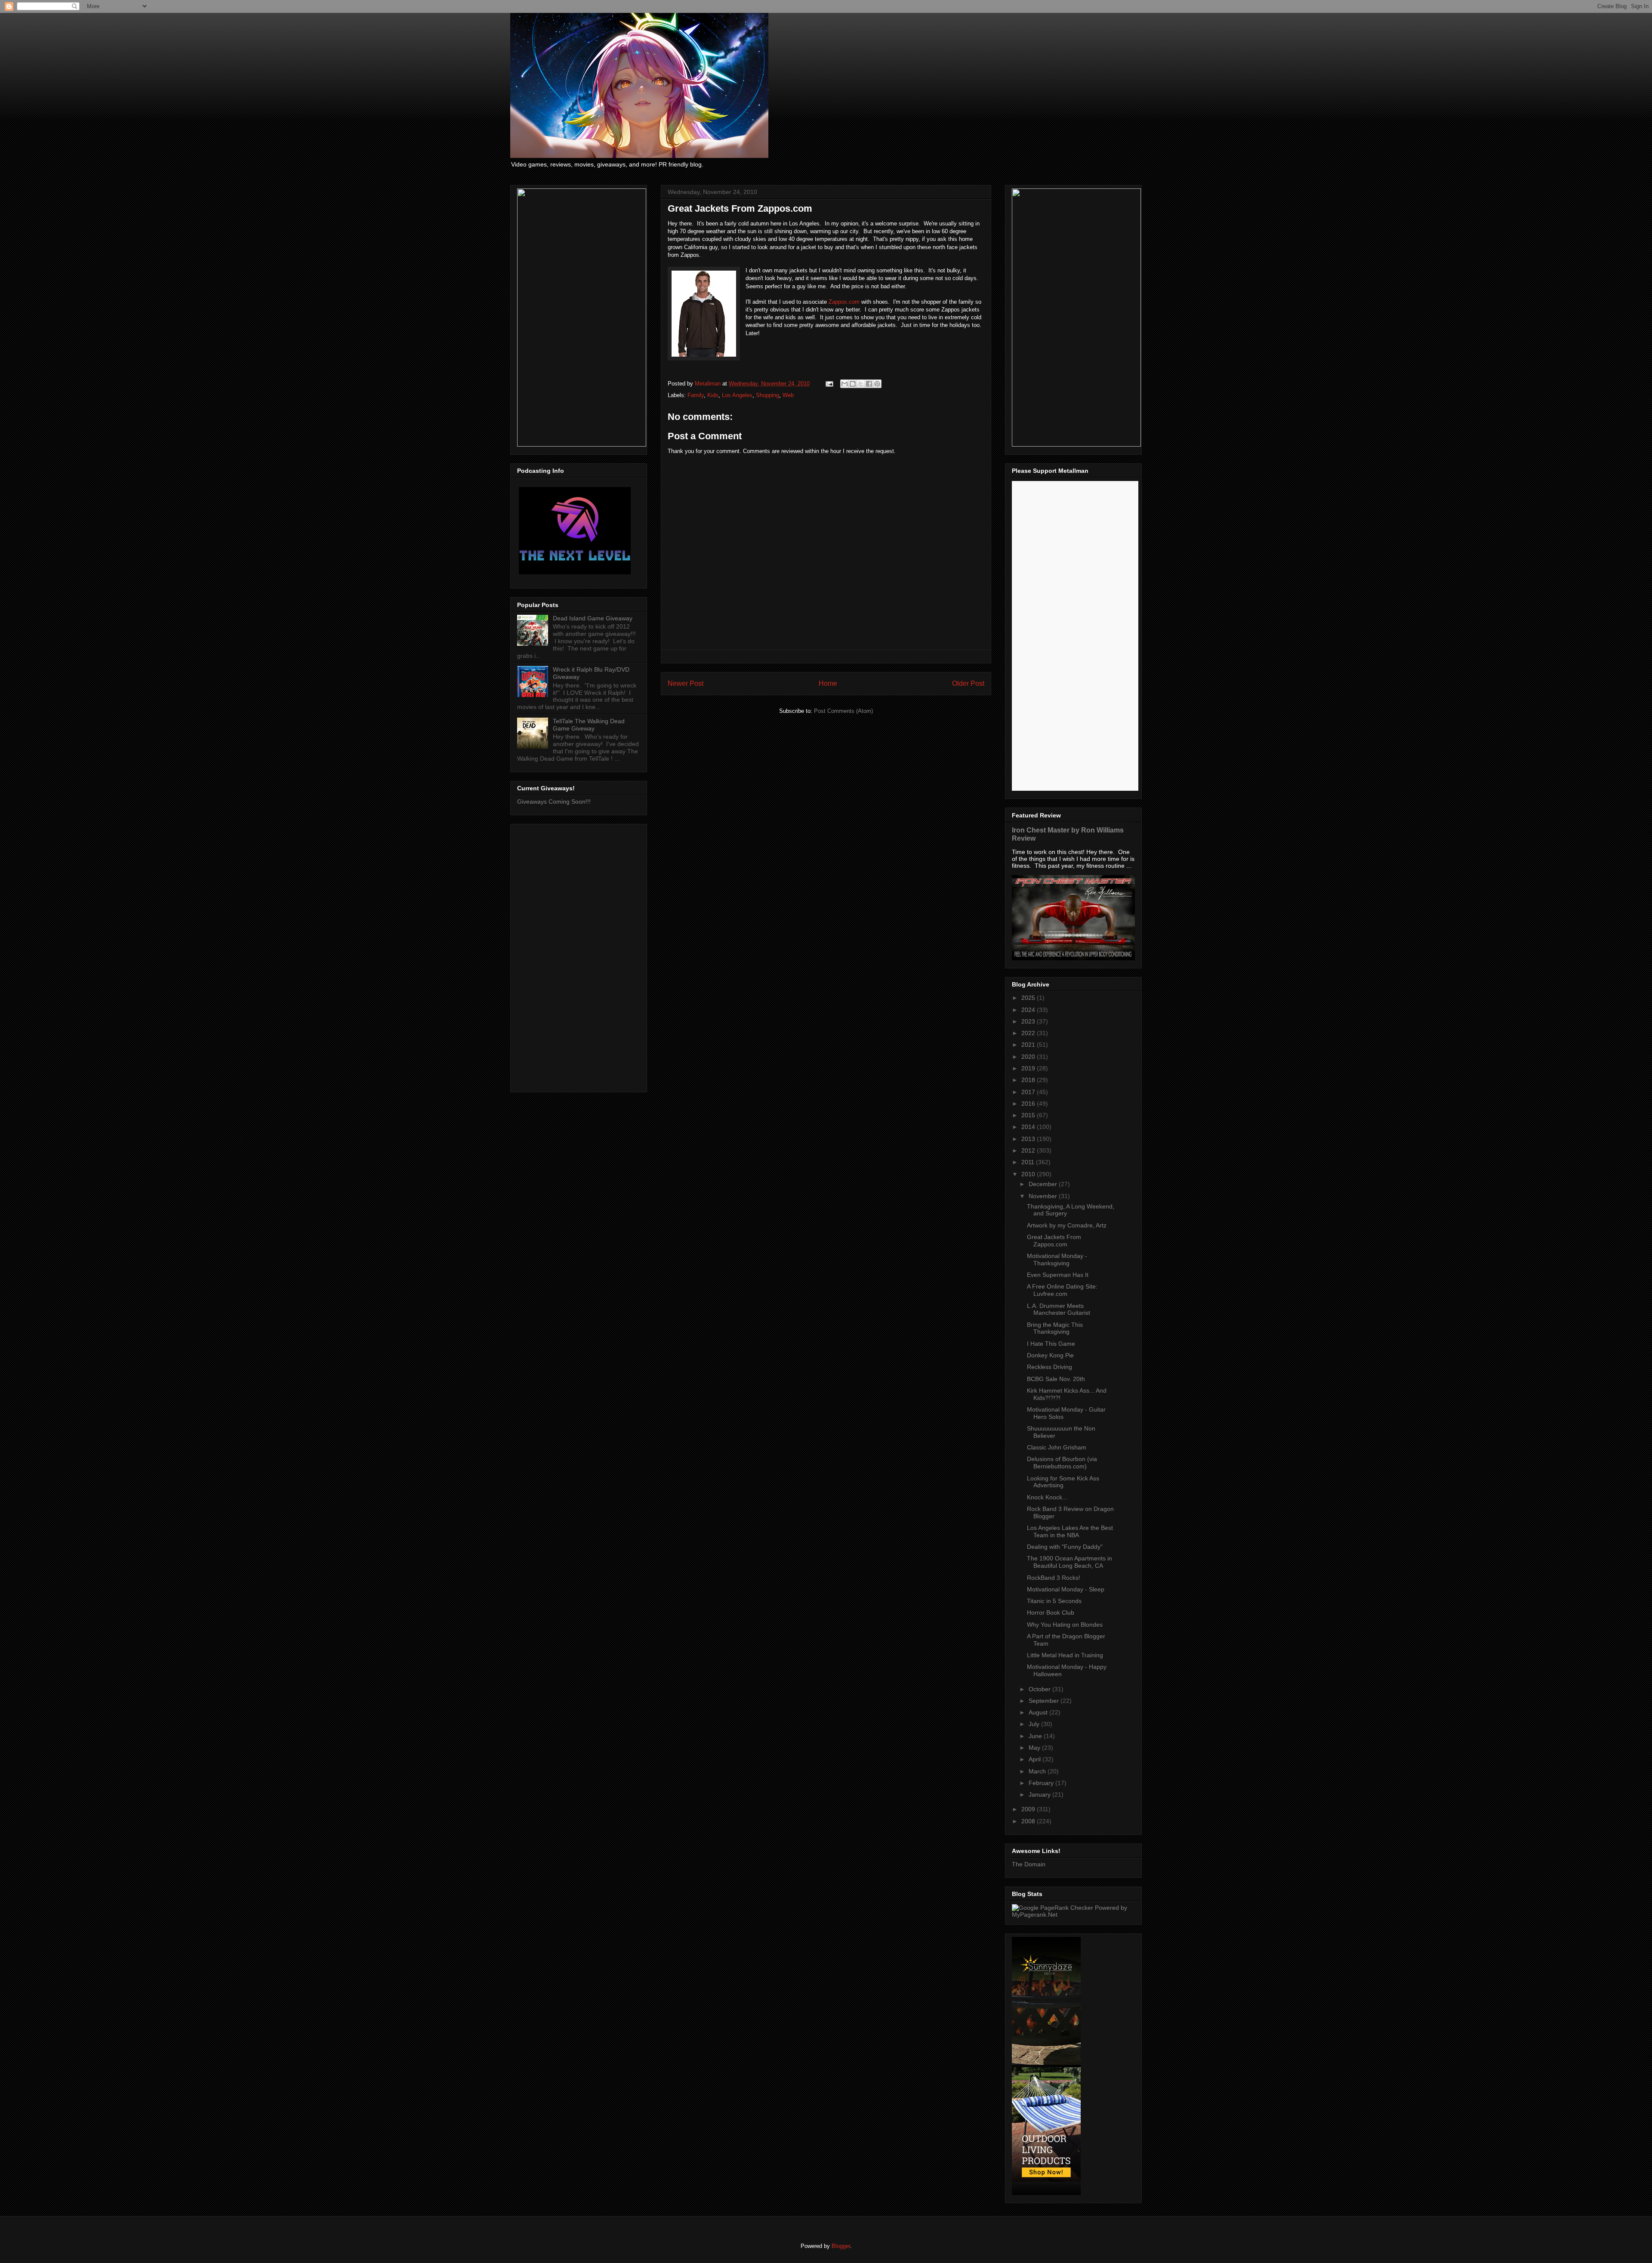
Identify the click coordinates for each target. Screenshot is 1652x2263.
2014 (1029, 1127)
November (1044, 1196)
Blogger (841, 2246)
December (1044, 1184)
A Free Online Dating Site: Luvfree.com (1062, 1290)
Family (696, 395)
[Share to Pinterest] (877, 384)
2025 (1029, 998)
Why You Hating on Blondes (1065, 1625)
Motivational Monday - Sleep (1066, 1589)
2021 (1029, 1045)
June (1036, 1736)
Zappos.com (844, 302)
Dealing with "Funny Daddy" (1065, 1547)
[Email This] (844, 384)
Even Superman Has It (1058, 1275)
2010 (1029, 1174)
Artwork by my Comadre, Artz (1067, 1225)
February (1042, 1783)
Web (788, 395)
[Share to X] (861, 384)
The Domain (1029, 1864)
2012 (1029, 1150)
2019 (1029, 1068)
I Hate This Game (1051, 1344)
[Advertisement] (579, 956)
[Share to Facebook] (869, 384)
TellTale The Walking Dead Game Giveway (589, 725)
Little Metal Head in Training (1065, 1655)
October (1040, 1689)
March (1038, 1771)
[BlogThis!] (853, 384)
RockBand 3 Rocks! (1054, 1578)
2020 (1029, 1057)
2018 (1029, 1080)
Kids (713, 395)
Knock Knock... (1047, 1497)
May (1035, 1748)
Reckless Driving (1049, 1367)
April (1036, 1759)
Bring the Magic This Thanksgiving (1055, 1328)
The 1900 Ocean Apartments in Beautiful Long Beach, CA (1069, 1562)
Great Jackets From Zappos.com (1054, 1241)
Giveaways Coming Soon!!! (554, 802)
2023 (1029, 1021)
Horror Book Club (1051, 1612)
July (1035, 1724)
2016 (1029, 1104)
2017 (1029, 1092)
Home (828, 683)
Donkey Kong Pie (1050, 1355)
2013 (1029, 1139)
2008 (1029, 1821)
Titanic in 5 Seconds (1054, 1601)
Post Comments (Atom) (843, 711)
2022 (1029, 1033)
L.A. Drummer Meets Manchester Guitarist (1059, 1309)
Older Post (968, 683)
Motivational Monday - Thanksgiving (1057, 1259)
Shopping (767, 395)
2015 (1029, 1115)
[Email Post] (829, 384)
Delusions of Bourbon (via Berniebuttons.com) (1062, 1463)
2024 (1029, 1010)
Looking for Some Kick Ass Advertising (1063, 1482)
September (1045, 1701)
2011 (1029, 1162)
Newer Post (686, 683)
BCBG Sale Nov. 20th (1056, 1379)
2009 (1029, 1809)
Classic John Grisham (1057, 1447)
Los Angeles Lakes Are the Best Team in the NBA (1070, 1531)
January (1040, 1794)
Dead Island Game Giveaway (593, 618)
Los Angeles (737, 395)
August (1039, 1712)
